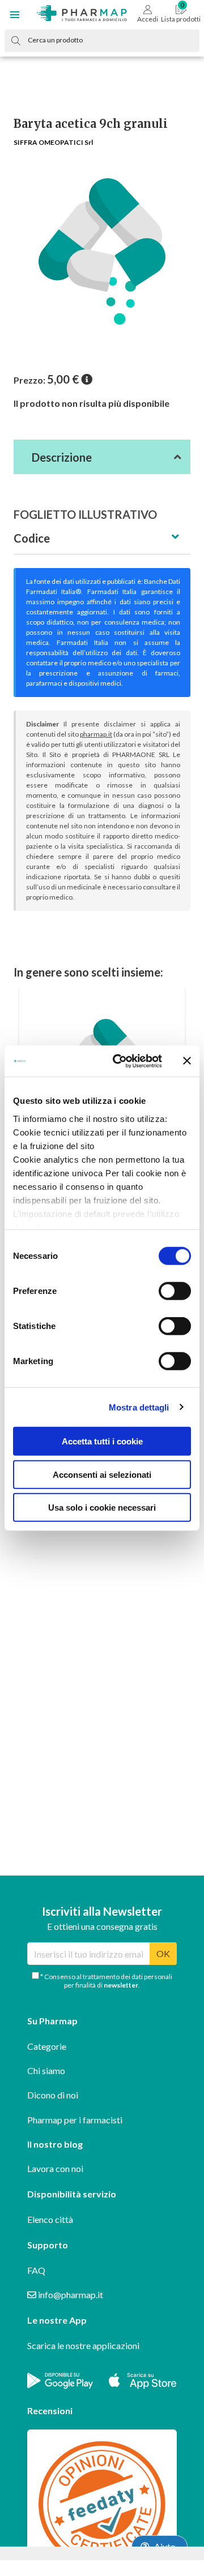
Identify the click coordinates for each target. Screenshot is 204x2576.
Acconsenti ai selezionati (102, 1474)
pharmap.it (96, 734)
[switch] (175, 1291)
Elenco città (50, 2219)
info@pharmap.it (70, 2295)
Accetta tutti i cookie (102, 1441)
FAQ (36, 2270)
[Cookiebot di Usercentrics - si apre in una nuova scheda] (120, 1061)
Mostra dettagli (139, 1407)
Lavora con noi (55, 2168)
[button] (15, 15)
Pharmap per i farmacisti (75, 2120)
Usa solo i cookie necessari (102, 1508)
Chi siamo (46, 2070)
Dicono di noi (53, 2095)
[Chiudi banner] (187, 1061)
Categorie (47, 2046)
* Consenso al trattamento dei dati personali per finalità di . (106, 1981)
